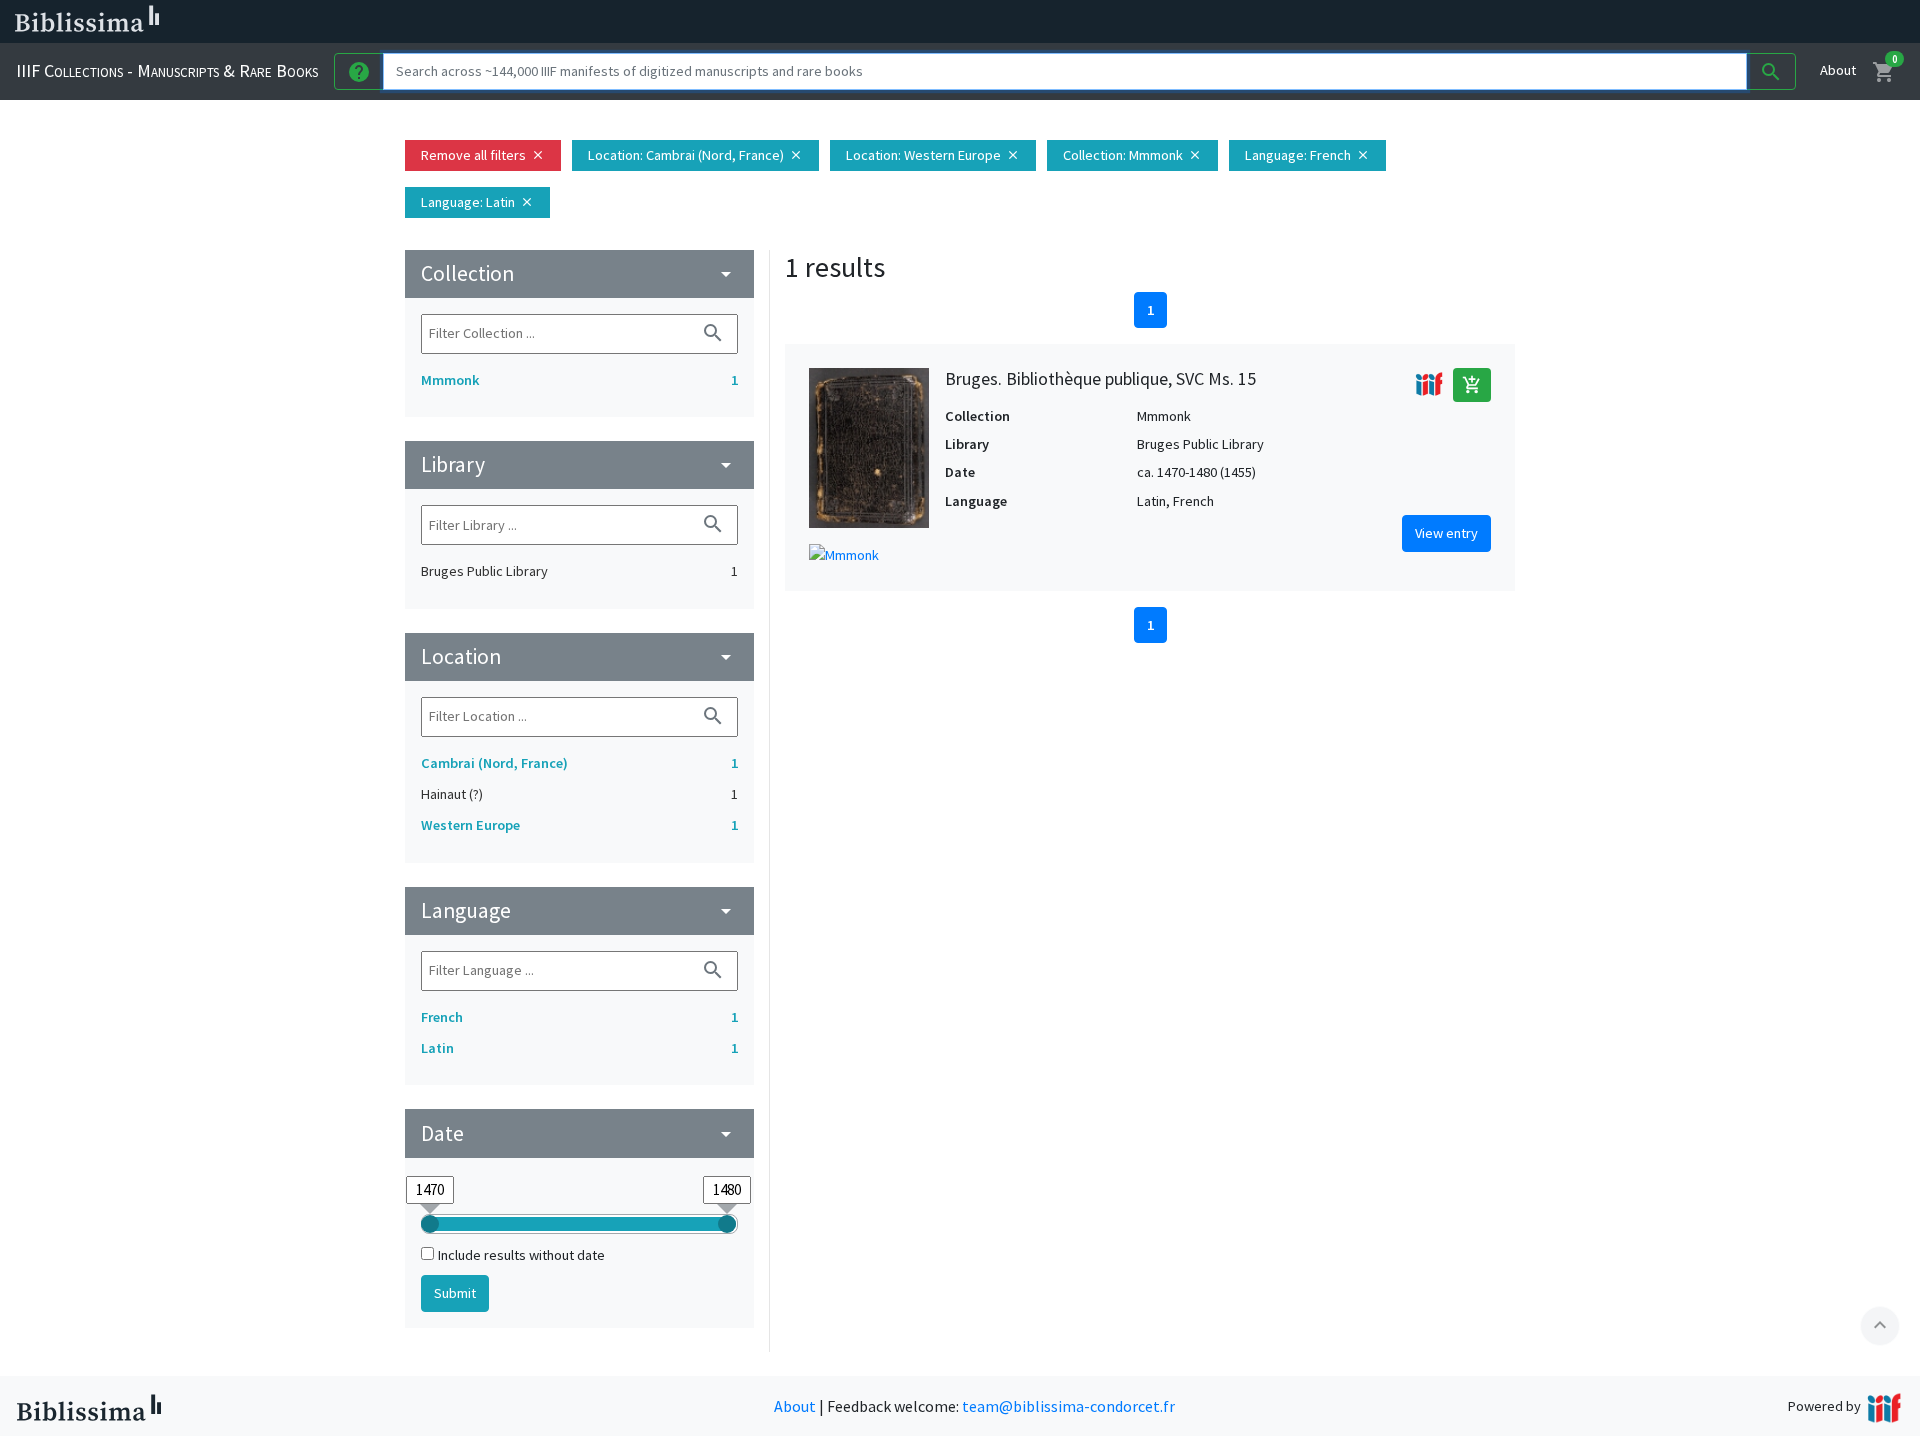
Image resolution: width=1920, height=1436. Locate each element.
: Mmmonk (1132, 155)
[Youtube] (1056, 22)
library (579, 464)
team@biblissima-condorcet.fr (1068, 1406)
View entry (1446, 533)
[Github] (1088, 22)
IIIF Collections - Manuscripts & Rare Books (167, 70)
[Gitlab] (1120, 22)
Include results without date (521, 1255)
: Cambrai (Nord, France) (695, 155)
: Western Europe (933, 155)
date (579, 1133)
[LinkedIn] (960, 22)
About (1838, 70)
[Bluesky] (992, 22)
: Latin (477, 202)
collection (579, 273)
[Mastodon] (1024, 22)
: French (1307, 155)
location (579, 656)
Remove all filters (483, 155)
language (579, 910)
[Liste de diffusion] (928, 22)
